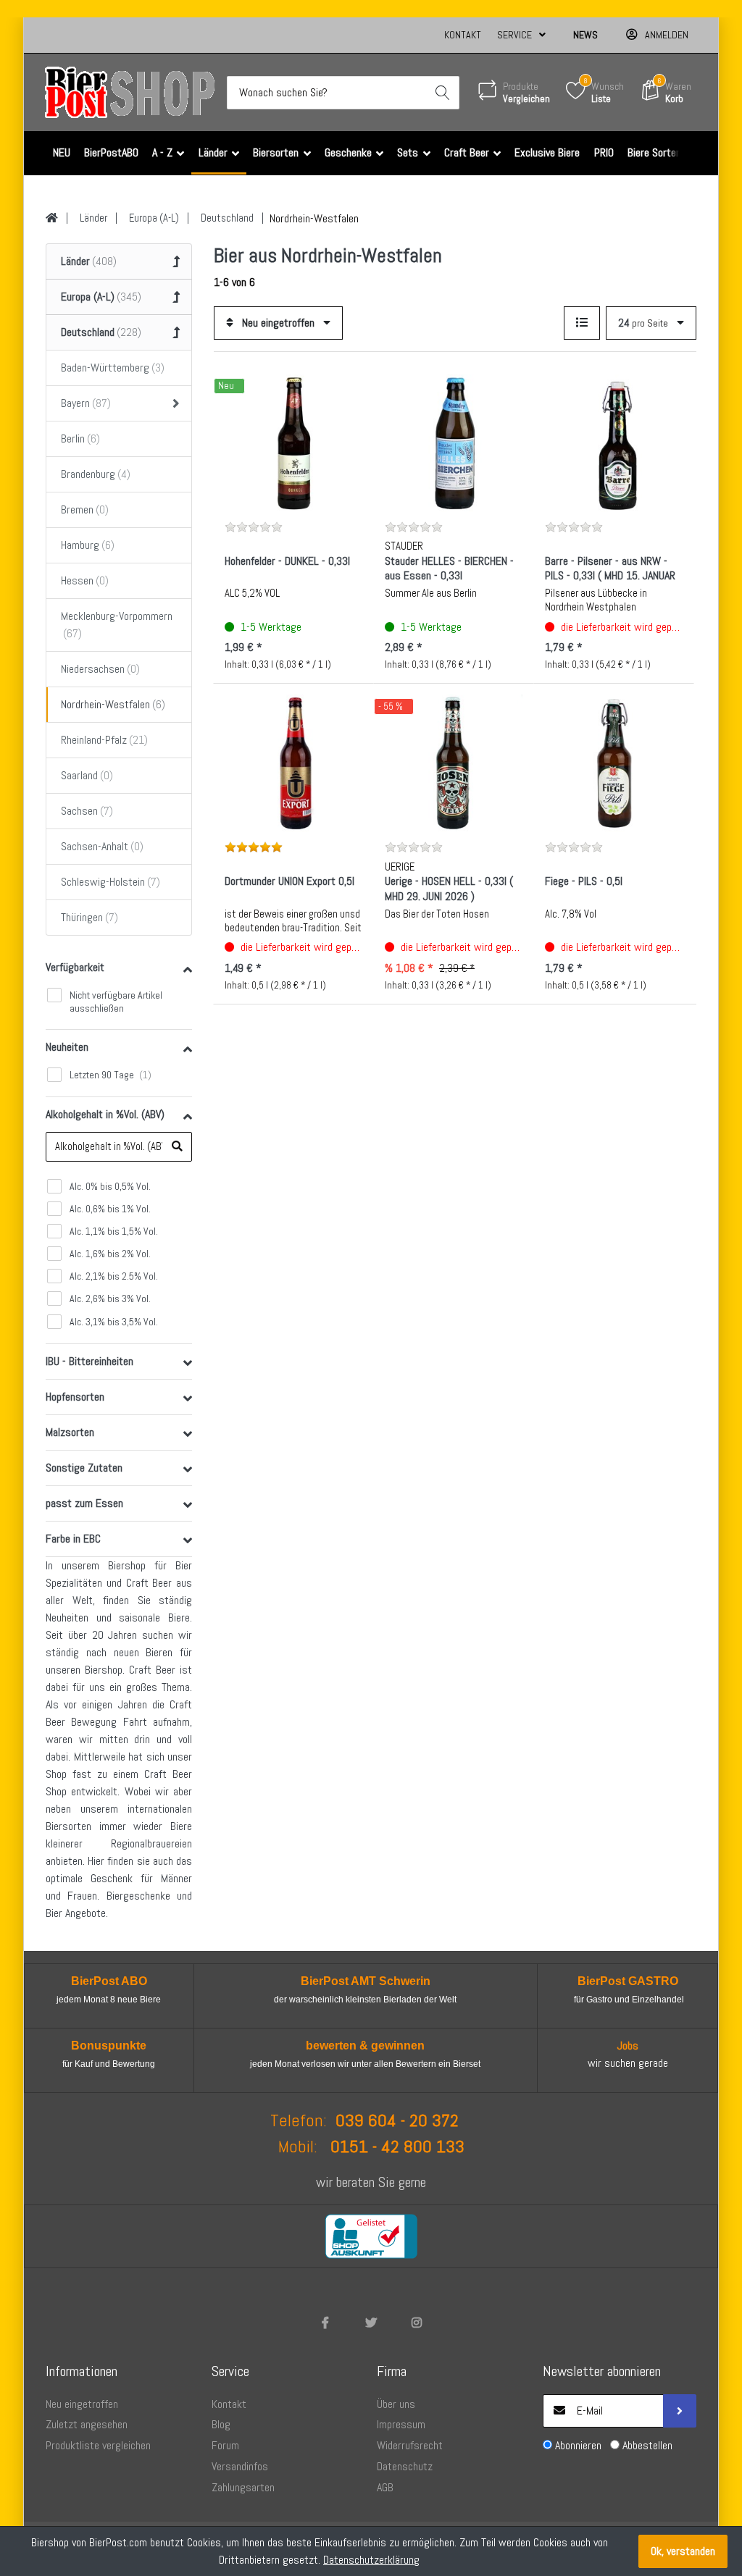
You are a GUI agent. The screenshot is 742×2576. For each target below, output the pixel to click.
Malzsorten (70, 1432)
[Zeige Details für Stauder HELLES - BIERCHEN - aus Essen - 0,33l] (454, 443)
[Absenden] (680, 2411)
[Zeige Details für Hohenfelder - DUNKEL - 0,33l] (293, 443)
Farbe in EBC (73, 1539)
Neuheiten (67, 1047)
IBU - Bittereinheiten (89, 1361)
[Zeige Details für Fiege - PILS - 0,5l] (614, 763)
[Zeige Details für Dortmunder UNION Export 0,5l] (293, 763)
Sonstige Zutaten (84, 1468)
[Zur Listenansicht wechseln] (582, 323)
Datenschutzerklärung (371, 2560)
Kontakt (463, 35)
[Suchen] (443, 93)
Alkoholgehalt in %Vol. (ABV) (105, 1114)
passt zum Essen (84, 1503)
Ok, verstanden (683, 2551)
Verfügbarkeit (75, 967)
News (585, 35)
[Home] (52, 218)
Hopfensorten (75, 1397)
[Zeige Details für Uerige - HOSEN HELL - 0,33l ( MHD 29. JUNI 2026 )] (454, 763)
